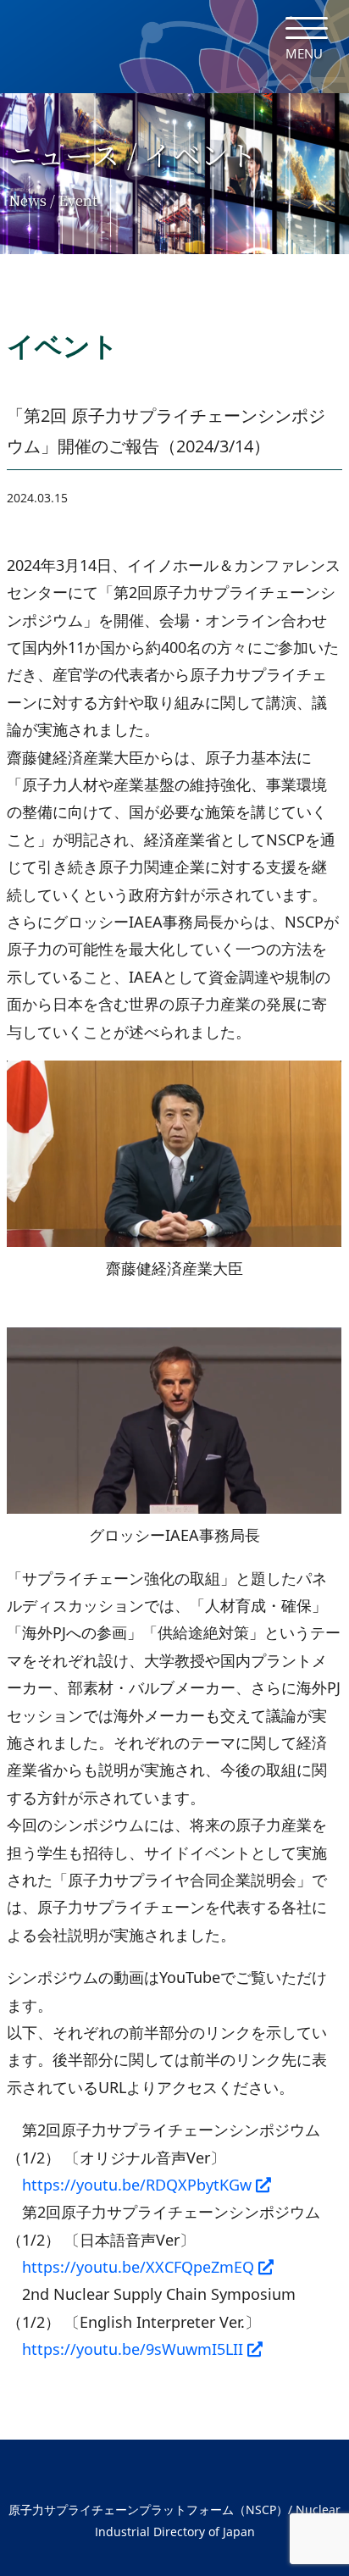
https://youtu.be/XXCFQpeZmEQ (138, 2267)
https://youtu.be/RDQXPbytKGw (137, 2185)
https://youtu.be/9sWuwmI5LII (133, 2349)
